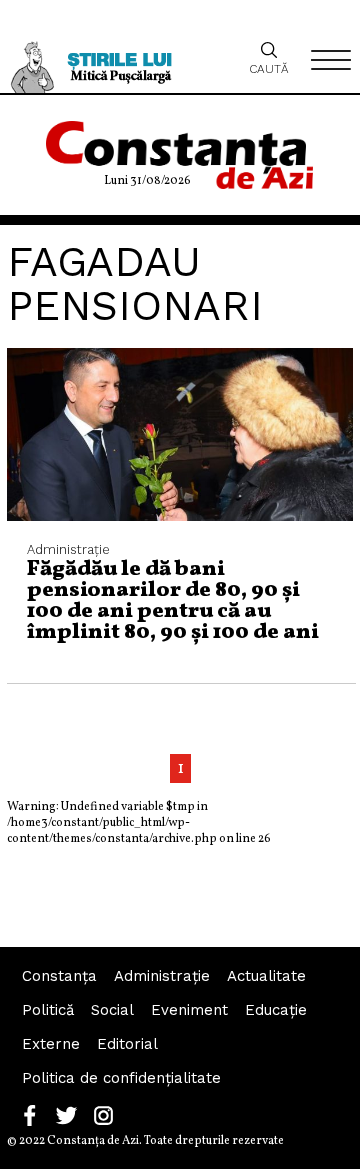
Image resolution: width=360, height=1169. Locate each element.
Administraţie (162, 976)
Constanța (59, 976)
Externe (51, 1044)
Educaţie (276, 1010)
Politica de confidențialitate (121, 1078)
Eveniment (189, 1010)
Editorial (127, 1044)
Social (112, 1010)
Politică (48, 1010)
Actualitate (266, 976)
